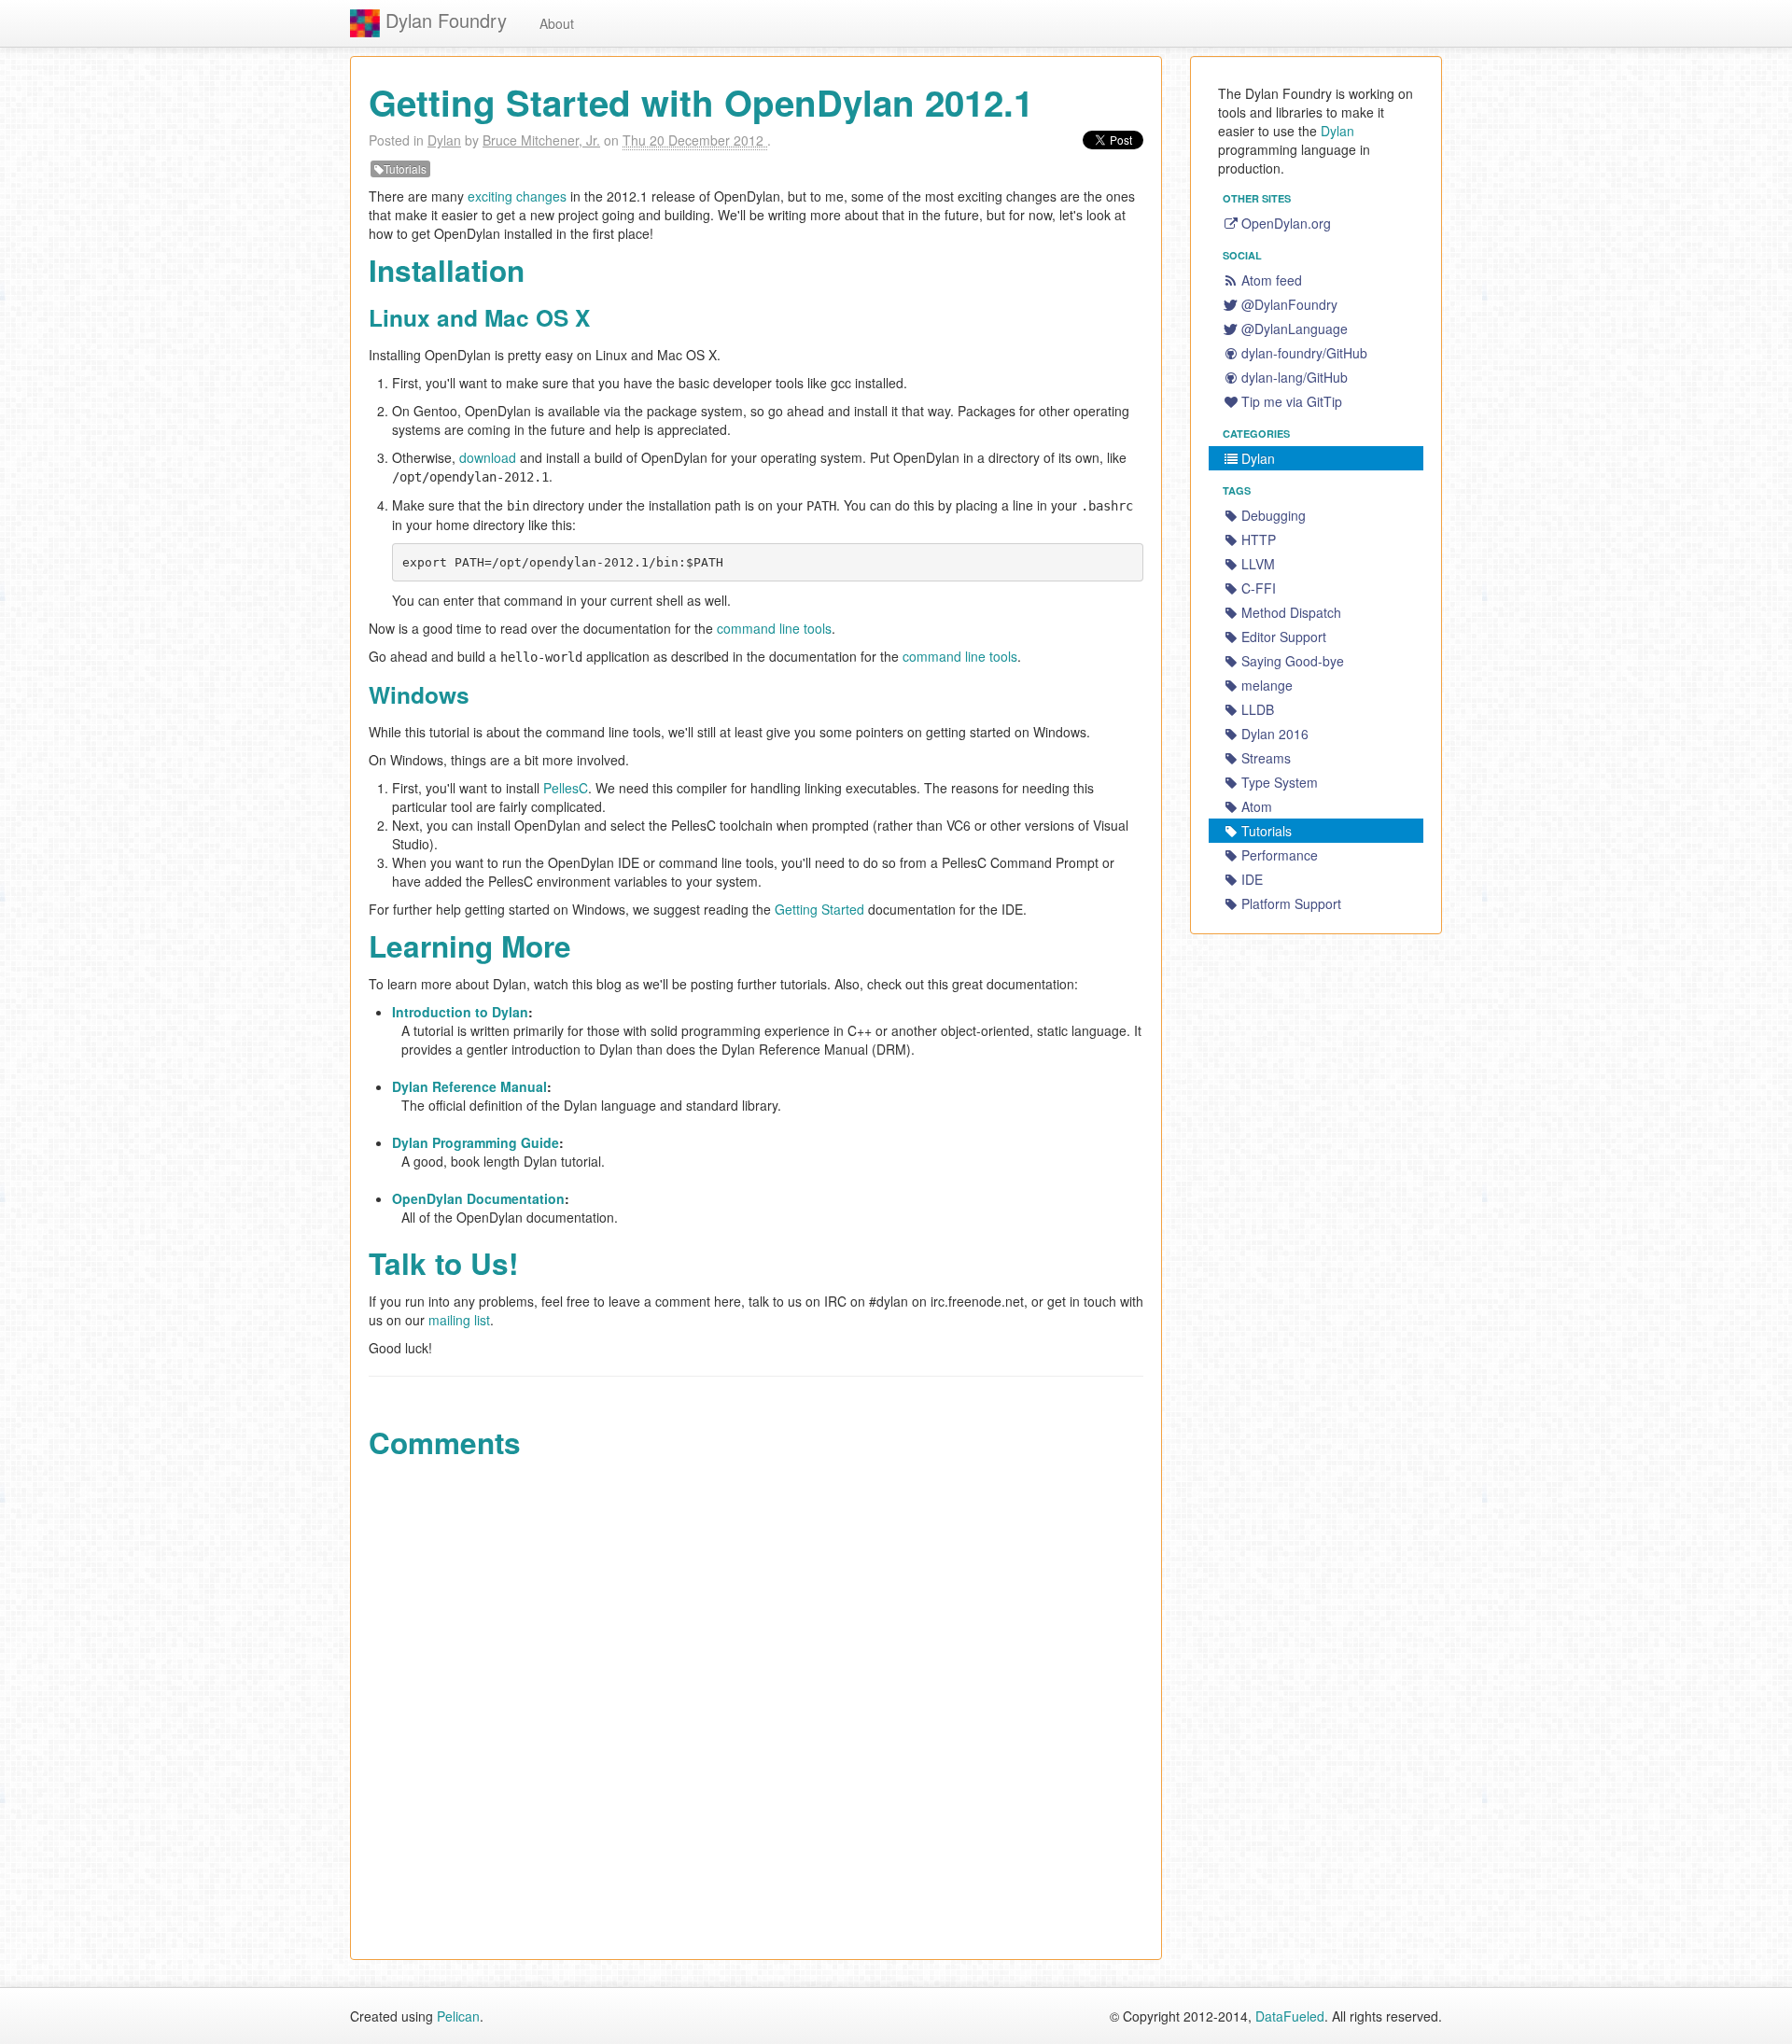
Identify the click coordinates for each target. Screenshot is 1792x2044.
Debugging (1274, 515)
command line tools (774, 628)
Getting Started (819, 909)
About (557, 23)
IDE (1252, 879)
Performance (1280, 855)
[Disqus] (756, 1704)
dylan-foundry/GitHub (1304, 353)
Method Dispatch (1291, 612)
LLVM (1258, 564)
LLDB (1258, 709)
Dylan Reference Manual (469, 1086)
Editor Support (1284, 637)
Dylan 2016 (1275, 734)
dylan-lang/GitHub (1295, 377)
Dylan (444, 140)
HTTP (1259, 539)
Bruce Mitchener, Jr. (541, 140)
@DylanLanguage (1295, 329)
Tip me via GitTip (1292, 401)
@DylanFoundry (1289, 304)
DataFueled (1290, 2016)
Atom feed (1272, 280)
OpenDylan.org (1286, 223)
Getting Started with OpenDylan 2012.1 (701, 102)
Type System (1280, 782)
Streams (1266, 758)
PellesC (566, 788)
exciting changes (517, 196)
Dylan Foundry (443, 20)
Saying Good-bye (1293, 661)
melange (1267, 685)
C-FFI (1259, 588)
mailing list (459, 1320)
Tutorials (405, 168)
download (488, 457)
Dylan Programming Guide (476, 1142)
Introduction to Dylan (460, 1012)
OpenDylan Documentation (478, 1198)
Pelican (458, 2016)
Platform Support (1291, 903)
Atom (1257, 806)
